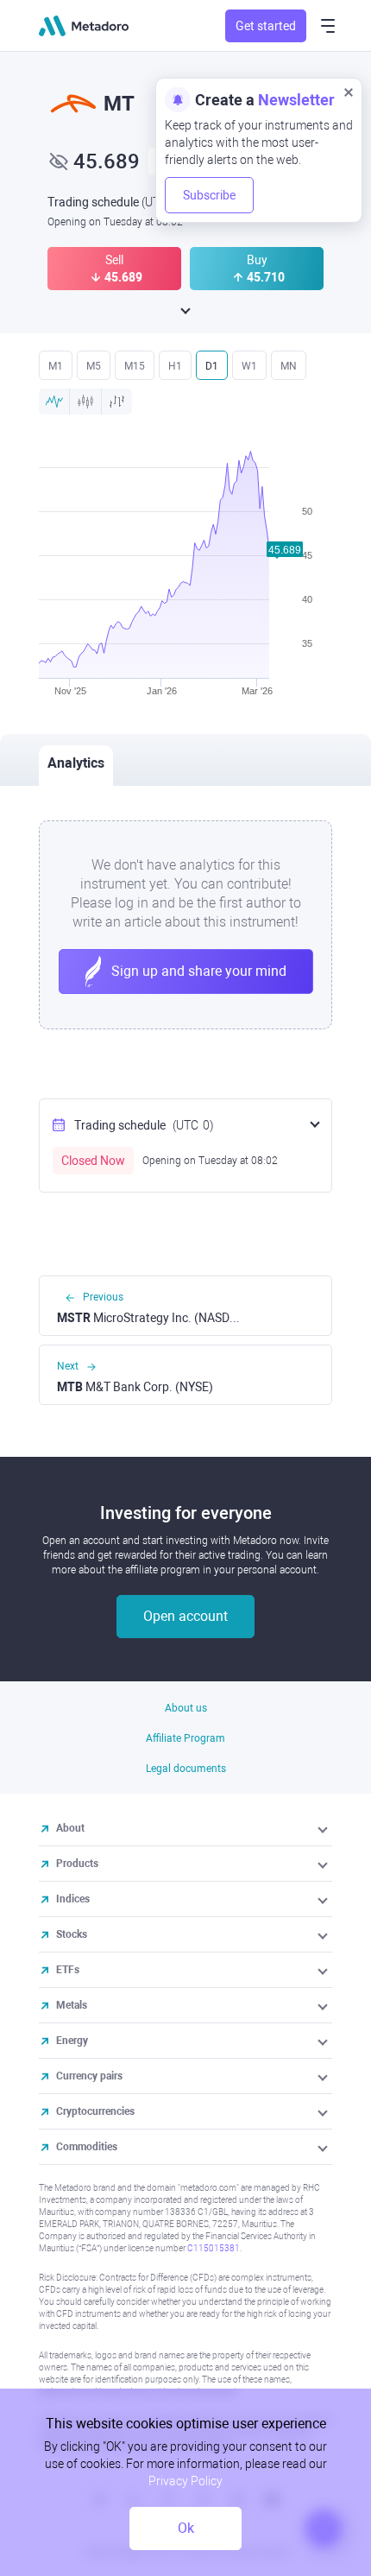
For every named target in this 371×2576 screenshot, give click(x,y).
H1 (175, 366)
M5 (94, 366)
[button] (324, 1828)
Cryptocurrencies (95, 2111)
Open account (185, 1616)
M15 (135, 366)
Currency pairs (89, 2076)
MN (289, 366)
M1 (56, 366)
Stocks (72, 1934)
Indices (73, 1899)
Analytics (76, 763)
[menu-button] (328, 26)
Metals (72, 2005)
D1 (212, 366)
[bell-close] (349, 92)
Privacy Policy (185, 2481)
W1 (249, 366)
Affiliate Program (185, 1738)
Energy (72, 2041)
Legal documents (186, 1769)
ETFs (68, 1970)
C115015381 (214, 2248)
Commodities (87, 2147)
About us (186, 1708)
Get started (266, 26)
